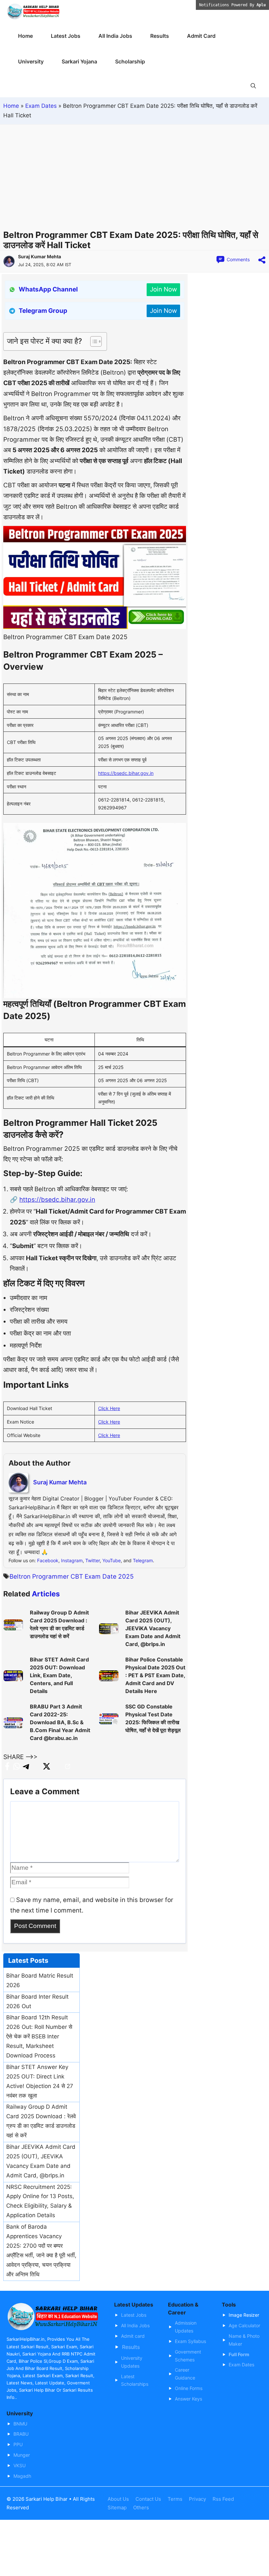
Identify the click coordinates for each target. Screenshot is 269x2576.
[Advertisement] (134, 180)
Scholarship (130, 61)
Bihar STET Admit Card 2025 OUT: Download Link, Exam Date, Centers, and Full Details (59, 1675)
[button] (253, 86)
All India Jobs (115, 36)
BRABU (21, 2434)
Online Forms (189, 2388)
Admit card (133, 2336)
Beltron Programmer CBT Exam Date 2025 (72, 1577)
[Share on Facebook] (7, 1768)
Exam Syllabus (190, 2341)
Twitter (93, 1560)
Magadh (22, 2476)
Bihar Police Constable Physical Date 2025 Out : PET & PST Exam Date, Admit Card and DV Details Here (155, 1675)
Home (25, 36)
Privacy (197, 2499)
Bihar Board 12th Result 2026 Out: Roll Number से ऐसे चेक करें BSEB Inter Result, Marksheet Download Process (39, 2036)
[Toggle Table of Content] (93, 341)
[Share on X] (47, 1768)
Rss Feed (223, 2499)
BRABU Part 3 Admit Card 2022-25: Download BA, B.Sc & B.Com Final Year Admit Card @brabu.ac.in (60, 1722)
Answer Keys (188, 2399)
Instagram (72, 1560)
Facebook (48, 1560)
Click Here (109, 1408)
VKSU (20, 2465)
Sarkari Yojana (79, 61)
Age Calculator (244, 2325)
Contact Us (148, 2499)
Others (141, 2507)
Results (160, 36)
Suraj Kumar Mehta (40, 256)
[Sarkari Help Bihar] (34, 12)
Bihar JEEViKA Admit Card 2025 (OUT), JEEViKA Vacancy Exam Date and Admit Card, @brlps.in (153, 1628)
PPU (18, 2444)
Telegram (143, 1560)
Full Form (239, 2354)
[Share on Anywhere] (262, 260)
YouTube (112, 1560)
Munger (22, 2455)
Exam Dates (41, 106)
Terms (175, 2499)
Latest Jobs (66, 36)
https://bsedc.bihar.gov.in (126, 773)
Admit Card (201, 36)
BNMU (20, 2424)
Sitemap (117, 2507)
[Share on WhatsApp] (17, 1768)
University (31, 61)
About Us (118, 2499)
